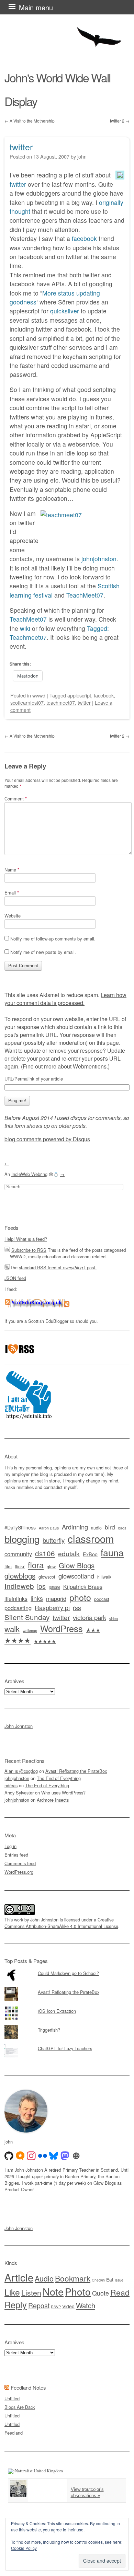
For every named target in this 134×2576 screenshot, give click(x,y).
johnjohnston (99, 559)
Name (12, 870)
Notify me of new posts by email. (43, 952)
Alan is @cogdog (21, 1771)
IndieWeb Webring (29, 1174)
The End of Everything (59, 1778)
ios (41, 1586)
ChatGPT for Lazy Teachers (65, 2048)
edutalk (69, 1553)
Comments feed (20, 1863)
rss (77, 1608)
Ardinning (75, 1527)
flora (36, 1565)
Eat (110, 2279)
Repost (39, 2306)
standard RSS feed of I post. (58, 1267)
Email (12, 893)
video (114, 1618)
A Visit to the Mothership (30, 121)
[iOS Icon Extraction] (67, 2006)
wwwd (39, 695)
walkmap (30, 1630)
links (37, 1598)
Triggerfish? (49, 2030)
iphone (54, 1587)
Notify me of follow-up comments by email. (53, 939)
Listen (31, 2292)
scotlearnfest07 (27, 702)
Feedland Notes (28, 2387)
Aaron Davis (49, 1528)
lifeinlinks (16, 1599)
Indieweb (19, 1586)
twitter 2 (120, 121)
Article (19, 2277)
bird (110, 1527)
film (8, 1566)
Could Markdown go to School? (68, 1973)
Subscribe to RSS (29, 1250)
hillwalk (104, 1577)
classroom (91, 1538)
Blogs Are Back (20, 2407)
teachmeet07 (61, 702)
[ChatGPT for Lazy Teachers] (67, 2044)
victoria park (90, 1617)
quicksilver (65, 311)
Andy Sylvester (19, 1793)
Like (12, 2292)
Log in (10, 1846)
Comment (16, 799)
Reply (16, 2304)
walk (12, 1629)
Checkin (98, 2280)
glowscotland (76, 1576)
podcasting (18, 1608)
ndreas (11, 1785)
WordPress (62, 1628)
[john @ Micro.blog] (20, 2156)
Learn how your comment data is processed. (65, 999)
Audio (44, 2278)
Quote (100, 2293)
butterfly (54, 1540)
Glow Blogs (77, 1565)
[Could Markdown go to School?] (67, 1968)
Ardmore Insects (53, 1800)
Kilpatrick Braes (83, 1586)
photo (80, 1597)
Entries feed (16, 1855)
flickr (20, 1566)
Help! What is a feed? (26, 1239)
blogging (22, 1539)
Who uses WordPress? (63, 1793)
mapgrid (56, 1598)
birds (122, 1528)
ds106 (45, 1553)
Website (13, 916)
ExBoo (90, 1554)
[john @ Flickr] (43, 2156)
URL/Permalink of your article (34, 1079)
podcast (102, 1599)
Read (120, 2292)
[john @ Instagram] (31, 2156)
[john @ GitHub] (9, 2156)
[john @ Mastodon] (65, 2156)
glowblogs (20, 1576)
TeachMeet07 (85, 595)
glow (51, 1567)
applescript (79, 695)
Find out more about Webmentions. (65, 1066)
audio (96, 1528)
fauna (112, 1552)
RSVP (56, 2307)
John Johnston (19, 1726)
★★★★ (18, 1640)
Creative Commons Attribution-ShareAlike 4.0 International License (61, 1923)
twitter (21, 147)
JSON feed (15, 1278)
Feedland (14, 2433)
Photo (78, 2291)
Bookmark (73, 2278)
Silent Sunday (27, 1617)
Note (53, 2291)
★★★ (93, 1630)
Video (68, 2306)
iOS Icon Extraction (57, 2011)
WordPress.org (19, 1872)
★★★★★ (45, 1641)
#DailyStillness (20, 1527)
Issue (119, 2280)
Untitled (12, 2398)
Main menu (36, 7)
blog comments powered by (47, 1139)
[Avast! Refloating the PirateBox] (67, 1987)
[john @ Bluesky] (54, 2156)
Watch (86, 2305)
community (18, 1554)
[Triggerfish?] (67, 2025)
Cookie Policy (24, 2548)
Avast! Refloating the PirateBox (76, 1771)
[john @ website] (76, 2156)
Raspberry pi (52, 1608)
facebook (84, 238)
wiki (25, 628)
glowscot (47, 1577)
